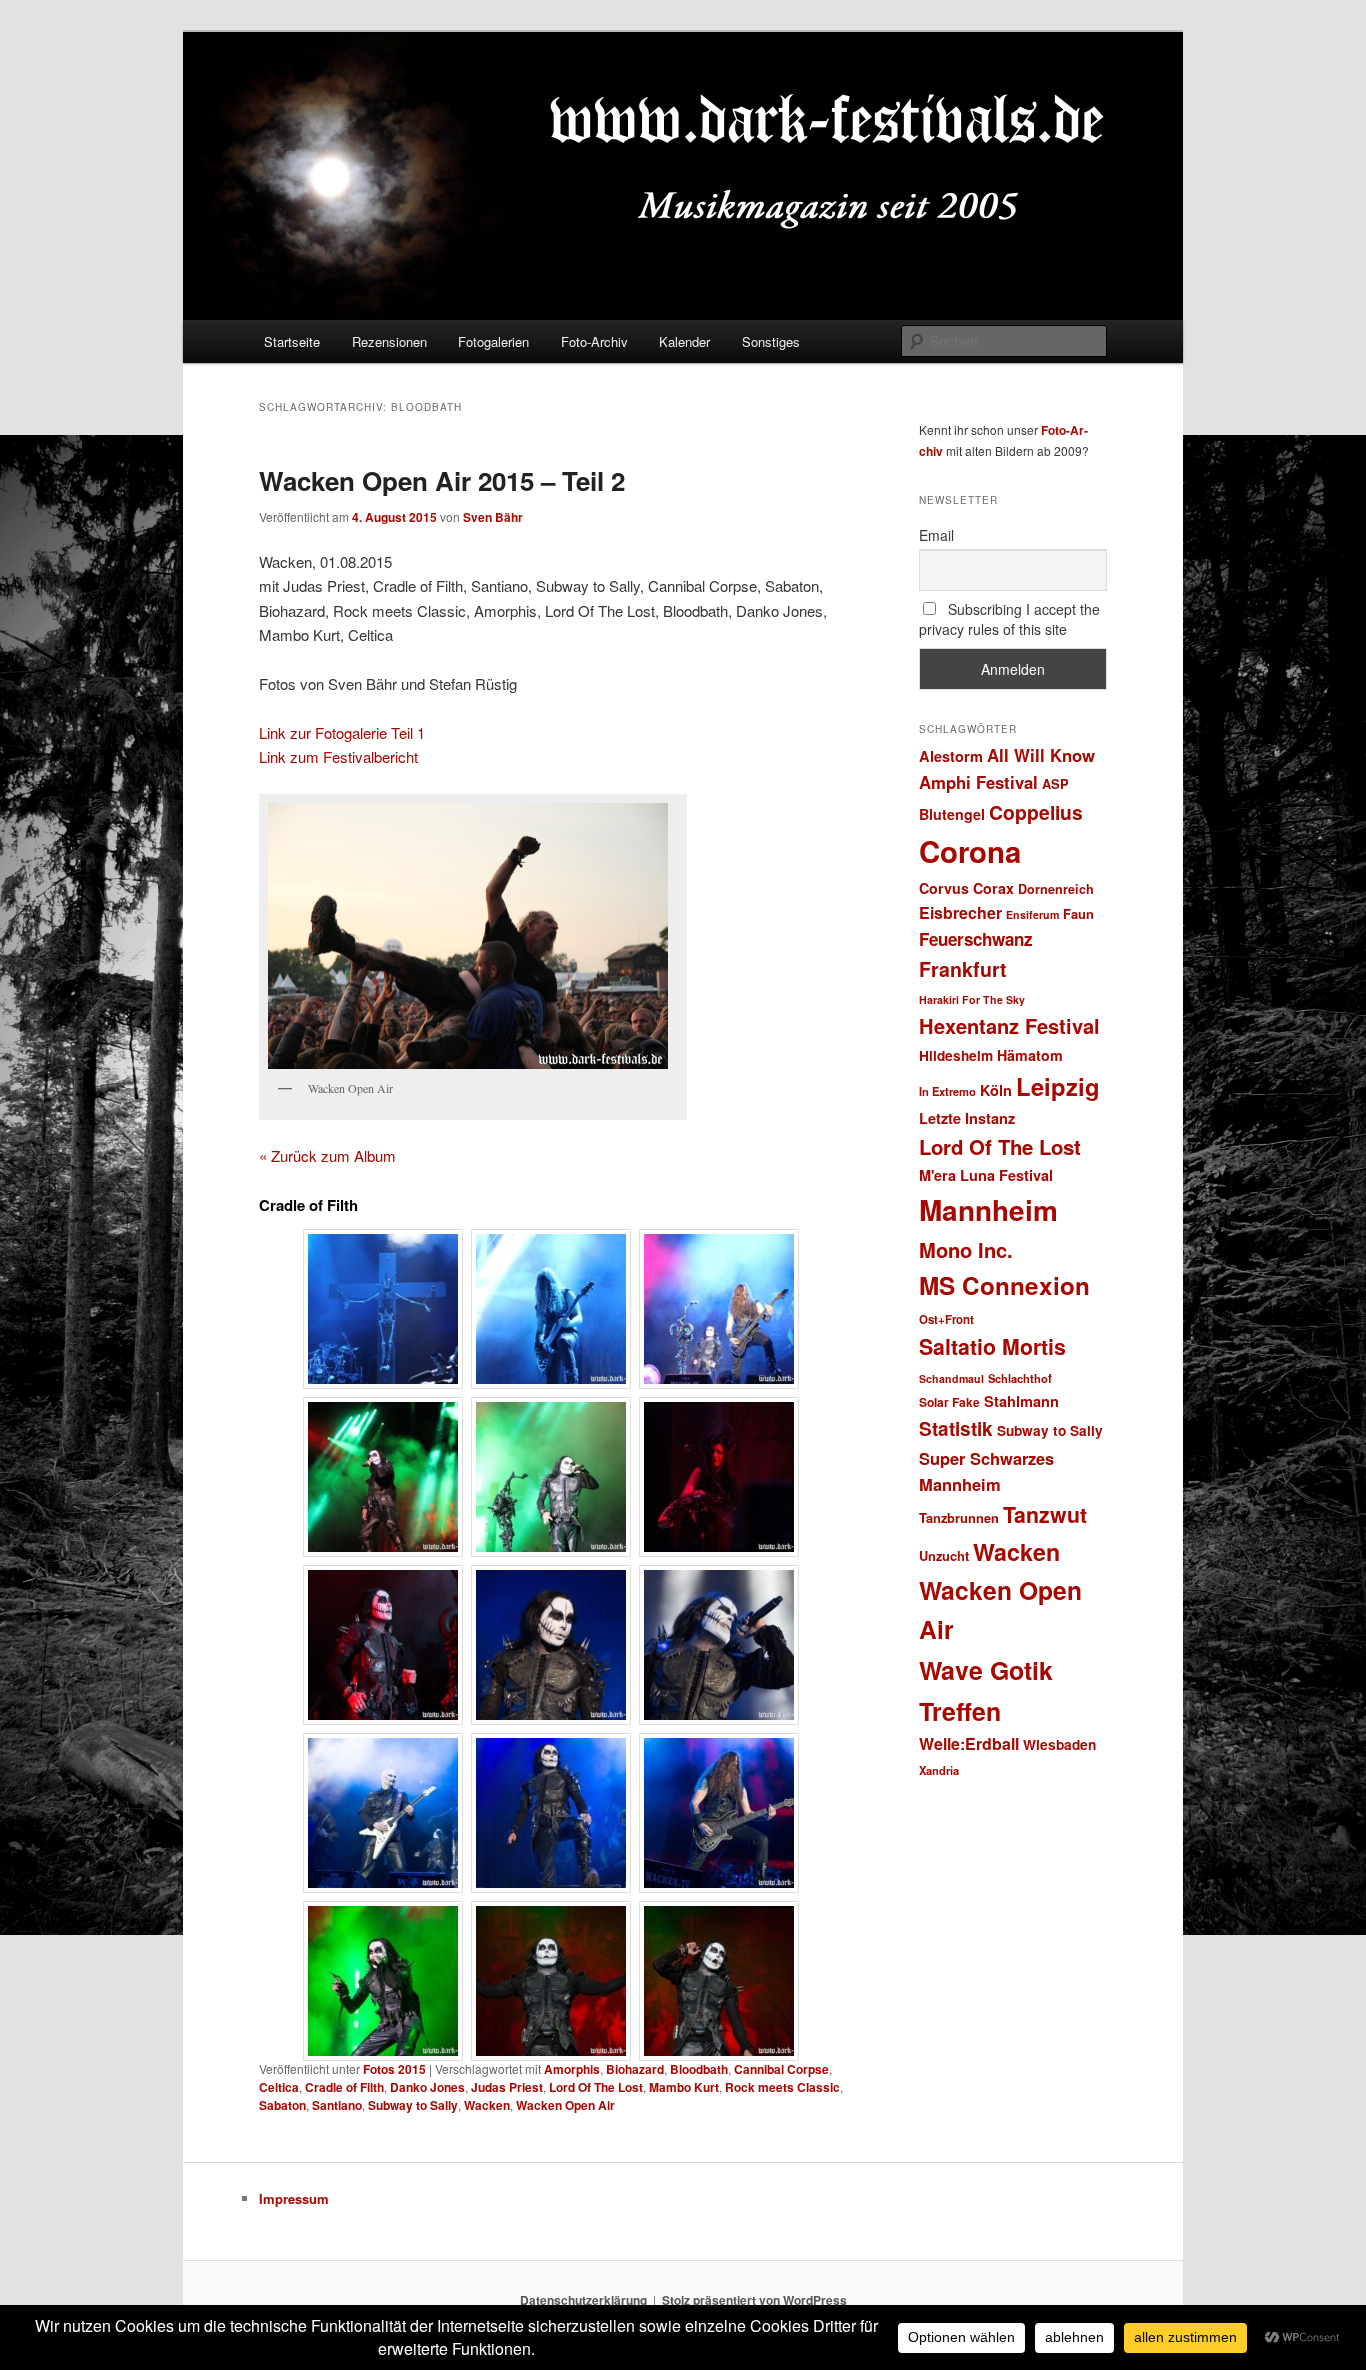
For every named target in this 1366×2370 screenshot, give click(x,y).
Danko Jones (427, 2087)
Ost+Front (946, 1319)
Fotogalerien (493, 341)
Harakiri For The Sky (972, 999)
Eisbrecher (960, 912)
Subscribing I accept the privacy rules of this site (1009, 619)
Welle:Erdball (969, 1743)
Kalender (684, 341)
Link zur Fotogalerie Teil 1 (342, 732)
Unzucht (944, 1555)
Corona (970, 851)
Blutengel (952, 814)
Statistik (956, 1428)
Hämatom (1030, 1055)
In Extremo (947, 1091)
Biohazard (635, 2069)
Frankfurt (963, 969)
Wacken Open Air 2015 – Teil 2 (442, 480)
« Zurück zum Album (327, 1155)
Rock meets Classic (782, 2087)
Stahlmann (1021, 1401)
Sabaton (282, 2105)
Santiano (337, 2105)
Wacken (487, 2105)
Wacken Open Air (565, 2105)
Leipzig (1058, 1086)
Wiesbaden (1059, 1744)
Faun (1078, 913)
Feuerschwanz (976, 939)
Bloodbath (699, 2069)
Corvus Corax (966, 888)
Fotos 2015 (394, 2069)
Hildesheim (956, 1055)
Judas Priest (507, 2087)
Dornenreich (1056, 889)
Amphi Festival (978, 782)
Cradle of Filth (344, 2087)
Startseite (292, 341)
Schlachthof (1020, 1378)
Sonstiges (771, 341)
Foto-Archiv (594, 341)
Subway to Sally (413, 2105)
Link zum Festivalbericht (338, 756)
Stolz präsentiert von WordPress (754, 2300)
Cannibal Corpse (781, 2069)
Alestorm (951, 756)
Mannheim (988, 1210)
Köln (996, 1090)
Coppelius (1036, 812)
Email (936, 535)
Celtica (279, 2087)
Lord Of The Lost (596, 2087)
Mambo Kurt (684, 2087)
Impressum (294, 2198)
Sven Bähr (493, 517)
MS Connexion (1004, 1285)
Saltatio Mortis (992, 1346)
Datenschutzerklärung (583, 2300)
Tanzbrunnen (959, 1517)
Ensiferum (1032, 914)
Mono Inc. (966, 1249)
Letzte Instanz (967, 1118)
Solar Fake (949, 1402)
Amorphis (572, 2069)
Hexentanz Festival (1009, 1025)
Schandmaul (951, 1378)
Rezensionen (389, 341)
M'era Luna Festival (986, 1175)
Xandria (939, 1770)
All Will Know (1041, 755)
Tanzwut (1045, 1514)
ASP (1055, 783)
